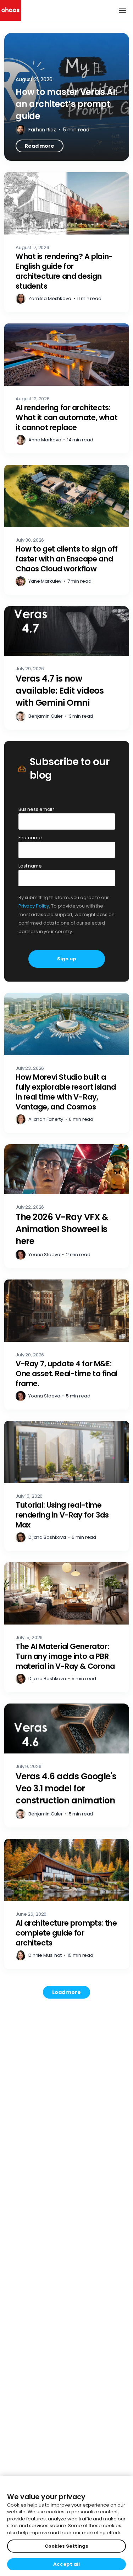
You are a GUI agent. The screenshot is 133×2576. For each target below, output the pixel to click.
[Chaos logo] (10, 10)
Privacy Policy (34, 906)
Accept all (66, 2564)
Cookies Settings (66, 2546)
